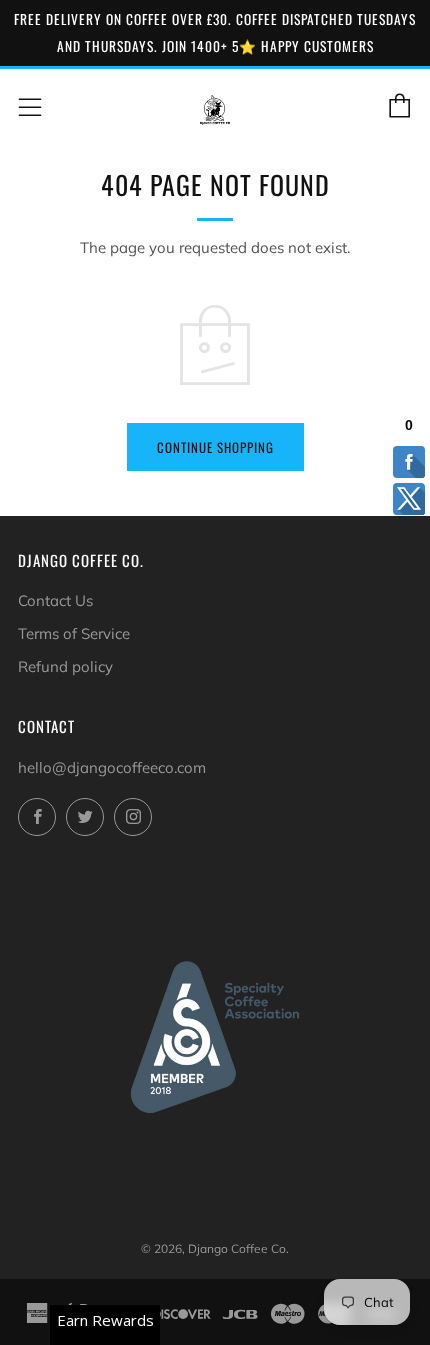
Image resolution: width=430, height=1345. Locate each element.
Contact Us (55, 600)
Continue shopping (215, 447)
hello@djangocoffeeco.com (112, 767)
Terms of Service (74, 633)
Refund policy (65, 666)
